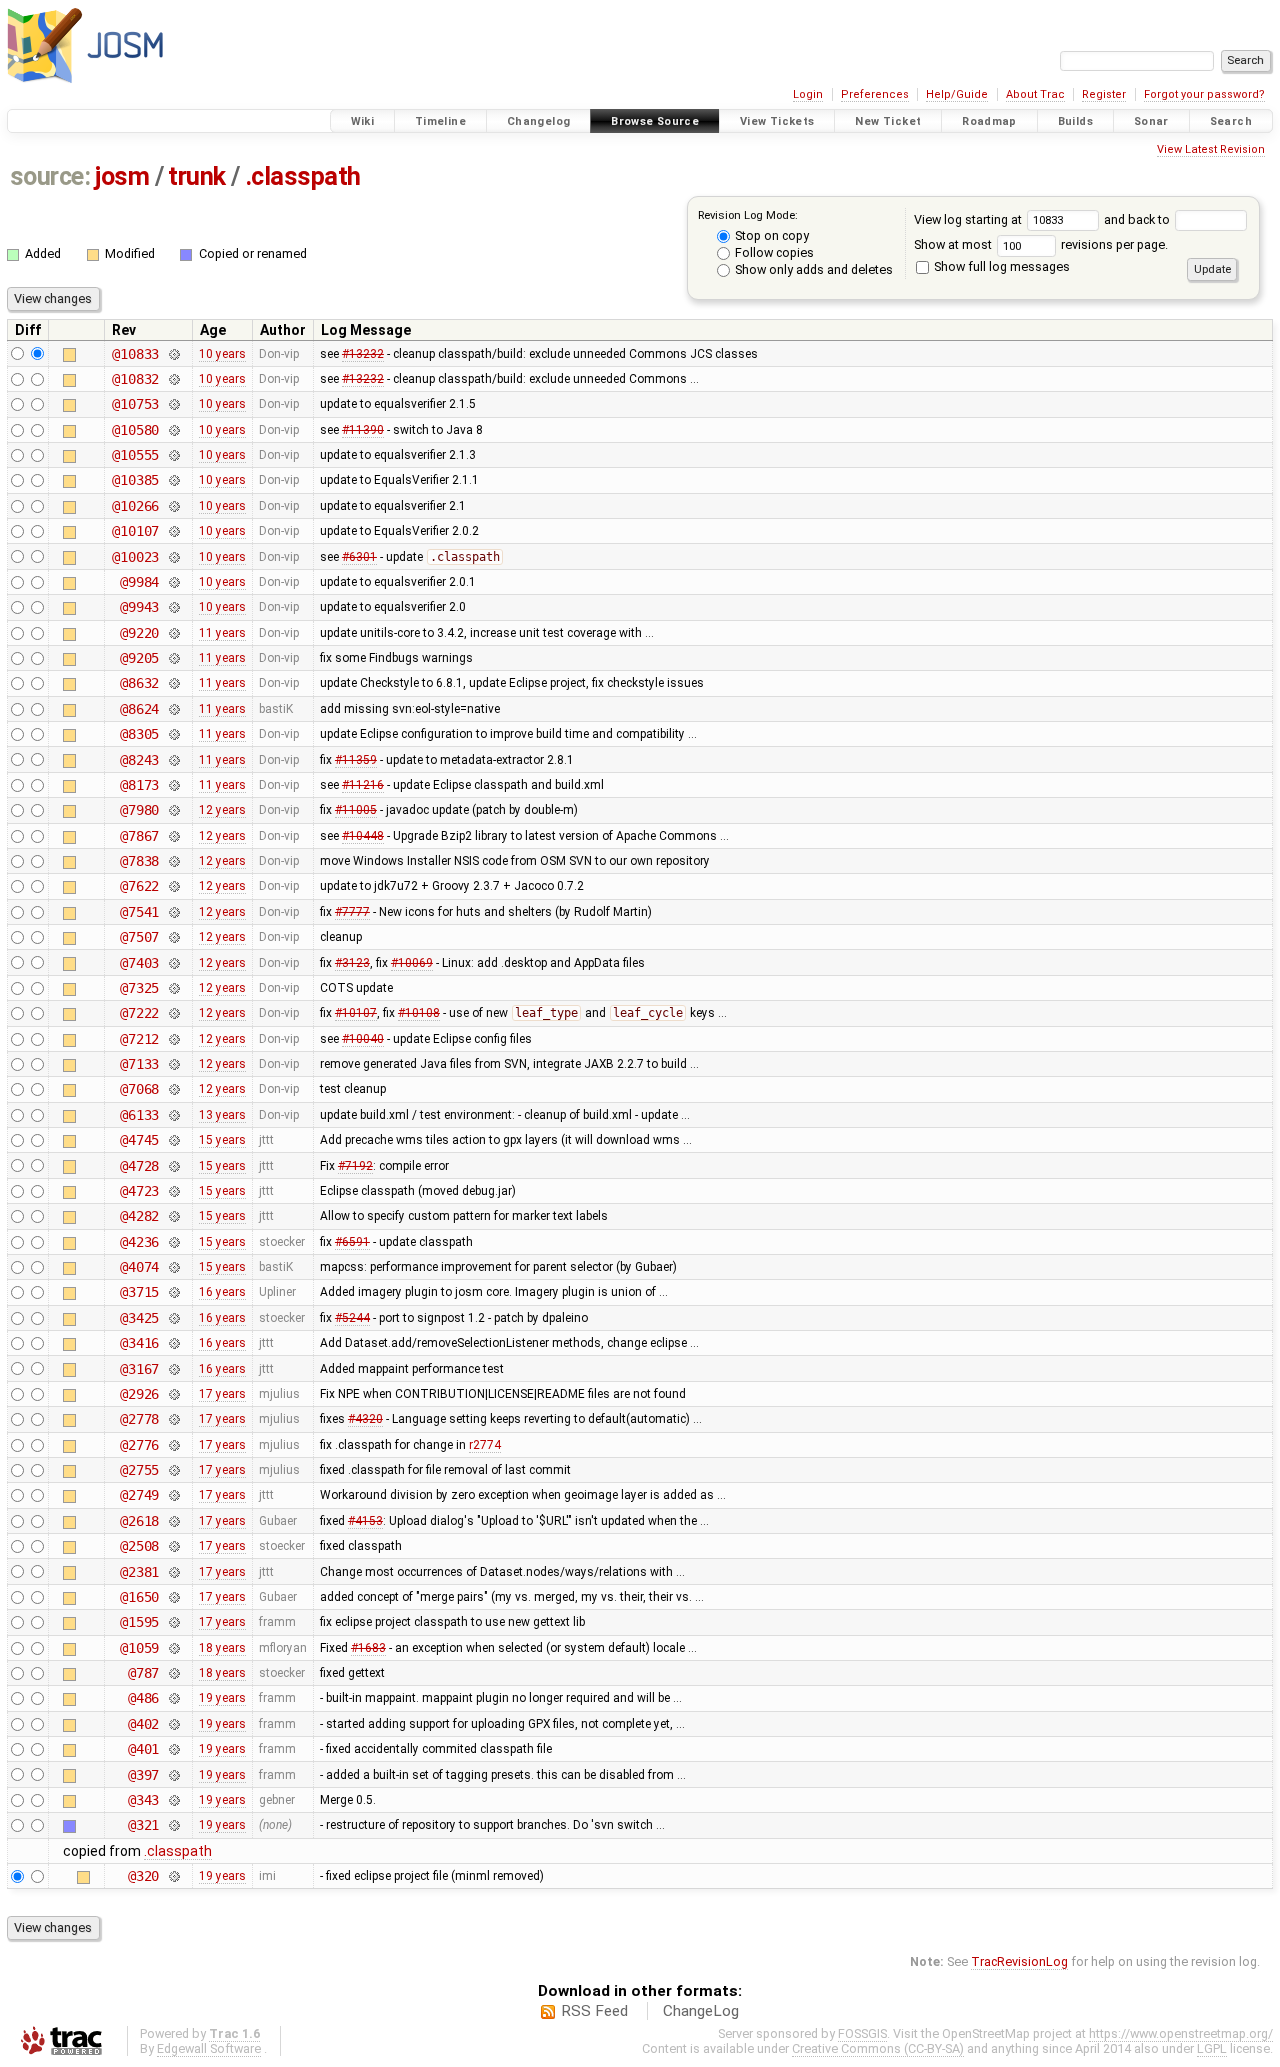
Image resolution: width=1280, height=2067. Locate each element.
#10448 (363, 836)
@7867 (139, 836)
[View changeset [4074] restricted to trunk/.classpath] (173, 1267)
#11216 (363, 785)
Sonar (1151, 121)
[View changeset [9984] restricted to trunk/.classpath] (173, 582)
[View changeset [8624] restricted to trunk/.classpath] (173, 709)
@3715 (139, 1292)
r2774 (485, 1445)
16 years (222, 1292)
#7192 (355, 1166)
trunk (197, 176)
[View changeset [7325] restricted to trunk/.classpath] (173, 988)
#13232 (363, 354)
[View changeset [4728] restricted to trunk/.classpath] (173, 1166)
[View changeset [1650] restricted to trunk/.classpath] (173, 1597)
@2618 (139, 1521)
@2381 (139, 1572)
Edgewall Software (209, 2048)
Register (1104, 94)
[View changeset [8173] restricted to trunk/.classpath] (173, 785)
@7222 (139, 1013)
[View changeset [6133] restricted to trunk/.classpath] (173, 1115)
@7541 (139, 912)
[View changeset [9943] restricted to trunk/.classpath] (173, 607)
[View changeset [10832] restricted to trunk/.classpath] (173, 379)
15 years (222, 1140)
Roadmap (989, 121)
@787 (143, 1673)
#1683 (368, 1648)
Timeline (440, 121)
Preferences (875, 94)
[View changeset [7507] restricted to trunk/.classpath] (173, 937)
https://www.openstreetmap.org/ (1181, 2033)
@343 (143, 1800)
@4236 (139, 1242)
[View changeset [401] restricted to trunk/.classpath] (173, 1749)
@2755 (139, 1470)
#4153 (365, 1521)
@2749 (139, 1495)
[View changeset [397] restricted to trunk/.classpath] (173, 1775)
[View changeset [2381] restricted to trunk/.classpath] (173, 1572)
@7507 (139, 937)
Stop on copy (770, 235)
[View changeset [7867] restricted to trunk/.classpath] (173, 836)
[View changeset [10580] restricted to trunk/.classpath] (173, 430)
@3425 (139, 1318)
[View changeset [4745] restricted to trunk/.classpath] (173, 1140)
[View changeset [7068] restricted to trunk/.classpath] (173, 1089)
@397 (143, 1775)
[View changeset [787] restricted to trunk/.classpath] (173, 1673)
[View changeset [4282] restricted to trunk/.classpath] (173, 1216)
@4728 (139, 1166)
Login (808, 94)
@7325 (139, 988)
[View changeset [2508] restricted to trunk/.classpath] (173, 1546)
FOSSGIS (862, 2033)
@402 (143, 1724)
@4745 (139, 1140)
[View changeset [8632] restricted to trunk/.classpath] (173, 683)
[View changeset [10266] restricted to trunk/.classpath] (173, 506)
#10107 (356, 1013)
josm (122, 176)
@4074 (139, 1267)
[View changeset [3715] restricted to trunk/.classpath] (173, 1292)
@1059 (139, 1648)
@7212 (139, 1039)
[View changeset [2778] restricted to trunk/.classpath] (173, 1419)
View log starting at (969, 219)
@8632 (139, 683)
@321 (143, 1825)
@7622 (139, 886)
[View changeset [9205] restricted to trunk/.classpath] (173, 658)
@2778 (139, 1419)
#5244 (352, 1318)
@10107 (135, 531)
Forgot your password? (1204, 94)
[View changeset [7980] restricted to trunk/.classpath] (173, 810)
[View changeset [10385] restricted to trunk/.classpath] (173, 480)
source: (50, 176)
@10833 (135, 354)
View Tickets (777, 121)
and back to (1138, 219)
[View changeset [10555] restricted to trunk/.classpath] (173, 455)
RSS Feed (594, 2011)
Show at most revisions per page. (1041, 244)
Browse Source (655, 121)
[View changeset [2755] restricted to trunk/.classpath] (173, 1470)
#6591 (352, 1242)
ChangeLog (701, 2011)
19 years (222, 1698)
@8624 (139, 709)
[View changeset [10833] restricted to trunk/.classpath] (173, 354)
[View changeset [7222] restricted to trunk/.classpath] (173, 1013)
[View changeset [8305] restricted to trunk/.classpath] (173, 734)
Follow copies (773, 252)
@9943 (139, 607)
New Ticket (888, 121)
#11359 (356, 760)
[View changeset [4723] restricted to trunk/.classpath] (173, 1191)
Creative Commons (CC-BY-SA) (878, 2048)
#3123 (352, 963)
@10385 (135, 480)
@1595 (139, 1622)
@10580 (135, 430)
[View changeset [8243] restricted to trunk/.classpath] (173, 760)
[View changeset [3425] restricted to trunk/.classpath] (173, 1318)
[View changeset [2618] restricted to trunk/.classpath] (173, 1521)
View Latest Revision (1211, 149)
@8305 (139, 734)
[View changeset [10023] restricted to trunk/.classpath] (173, 557)
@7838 (139, 861)
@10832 (135, 379)
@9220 (139, 633)
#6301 (359, 557)
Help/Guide (957, 94)
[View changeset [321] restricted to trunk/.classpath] (173, 1825)
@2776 (139, 1445)
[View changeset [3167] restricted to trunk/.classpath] (173, 1369)
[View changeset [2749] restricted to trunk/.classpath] (173, 1495)
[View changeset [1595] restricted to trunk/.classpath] (173, 1622)
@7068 (139, 1089)
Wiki (363, 121)
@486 (143, 1698)
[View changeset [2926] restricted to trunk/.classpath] (173, 1394)
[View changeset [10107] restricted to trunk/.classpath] (173, 531)
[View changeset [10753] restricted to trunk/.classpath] (173, 404)
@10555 (135, 455)
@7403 (139, 963)
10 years (222, 354)
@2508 (139, 1546)
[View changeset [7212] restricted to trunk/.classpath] (173, 1039)
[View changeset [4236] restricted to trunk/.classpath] (173, 1242)
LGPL (1212, 2048)
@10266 (135, 506)
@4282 (139, 1216)
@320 (143, 1876)
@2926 (139, 1394)
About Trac (1035, 94)
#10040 (363, 1039)
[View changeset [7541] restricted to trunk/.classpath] (173, 912)
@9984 (139, 582)
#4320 (365, 1419)
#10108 (419, 1013)
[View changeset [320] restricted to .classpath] (173, 1876)
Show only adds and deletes (812, 269)
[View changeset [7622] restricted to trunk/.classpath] (173, 886)
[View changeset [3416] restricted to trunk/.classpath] (173, 1343)
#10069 (412, 963)
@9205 (139, 658)
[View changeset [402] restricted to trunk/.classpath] (173, 1724)
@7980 (139, 810)
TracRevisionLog (1019, 1961)
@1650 (139, 1597)
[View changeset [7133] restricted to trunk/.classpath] (173, 1064)
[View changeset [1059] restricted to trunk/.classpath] (173, 1648)
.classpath (303, 176)
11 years (222, 633)
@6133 (139, 1115)
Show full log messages (1000, 266)
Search (1231, 121)
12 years (222, 810)
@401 (143, 1749)
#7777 (352, 912)
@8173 (139, 785)
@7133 (139, 1064)
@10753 (135, 404)
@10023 (135, 557)
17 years (222, 1394)
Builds (1075, 121)
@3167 (139, 1369)
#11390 (363, 430)
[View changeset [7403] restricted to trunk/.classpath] (173, 963)
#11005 (356, 810)
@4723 (139, 1191)
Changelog (538, 121)
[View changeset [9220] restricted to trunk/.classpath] (173, 633)
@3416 (139, 1343)
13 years (222, 1115)
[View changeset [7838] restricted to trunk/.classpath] (173, 861)
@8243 (139, 760)
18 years (222, 1648)
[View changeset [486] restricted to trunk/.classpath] (173, 1698)
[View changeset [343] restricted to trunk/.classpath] (173, 1800)
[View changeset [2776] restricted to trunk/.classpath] (173, 1445)
